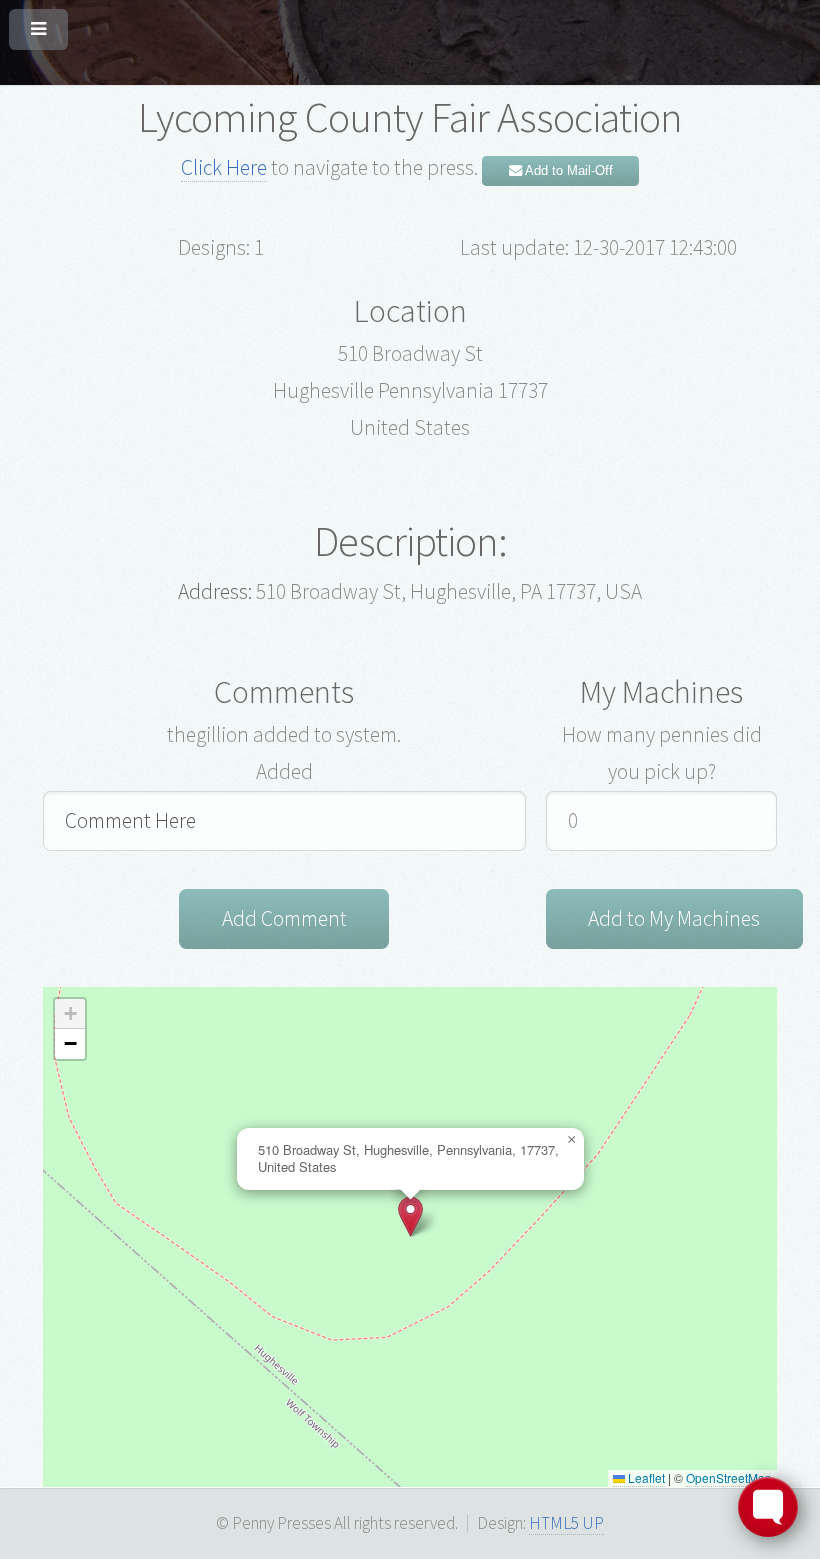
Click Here (224, 167)
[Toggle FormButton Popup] (768, 1507)
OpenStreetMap (729, 1477)
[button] (410, 1216)
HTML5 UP (566, 1523)
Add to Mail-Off (567, 170)
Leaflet (645, 1477)
